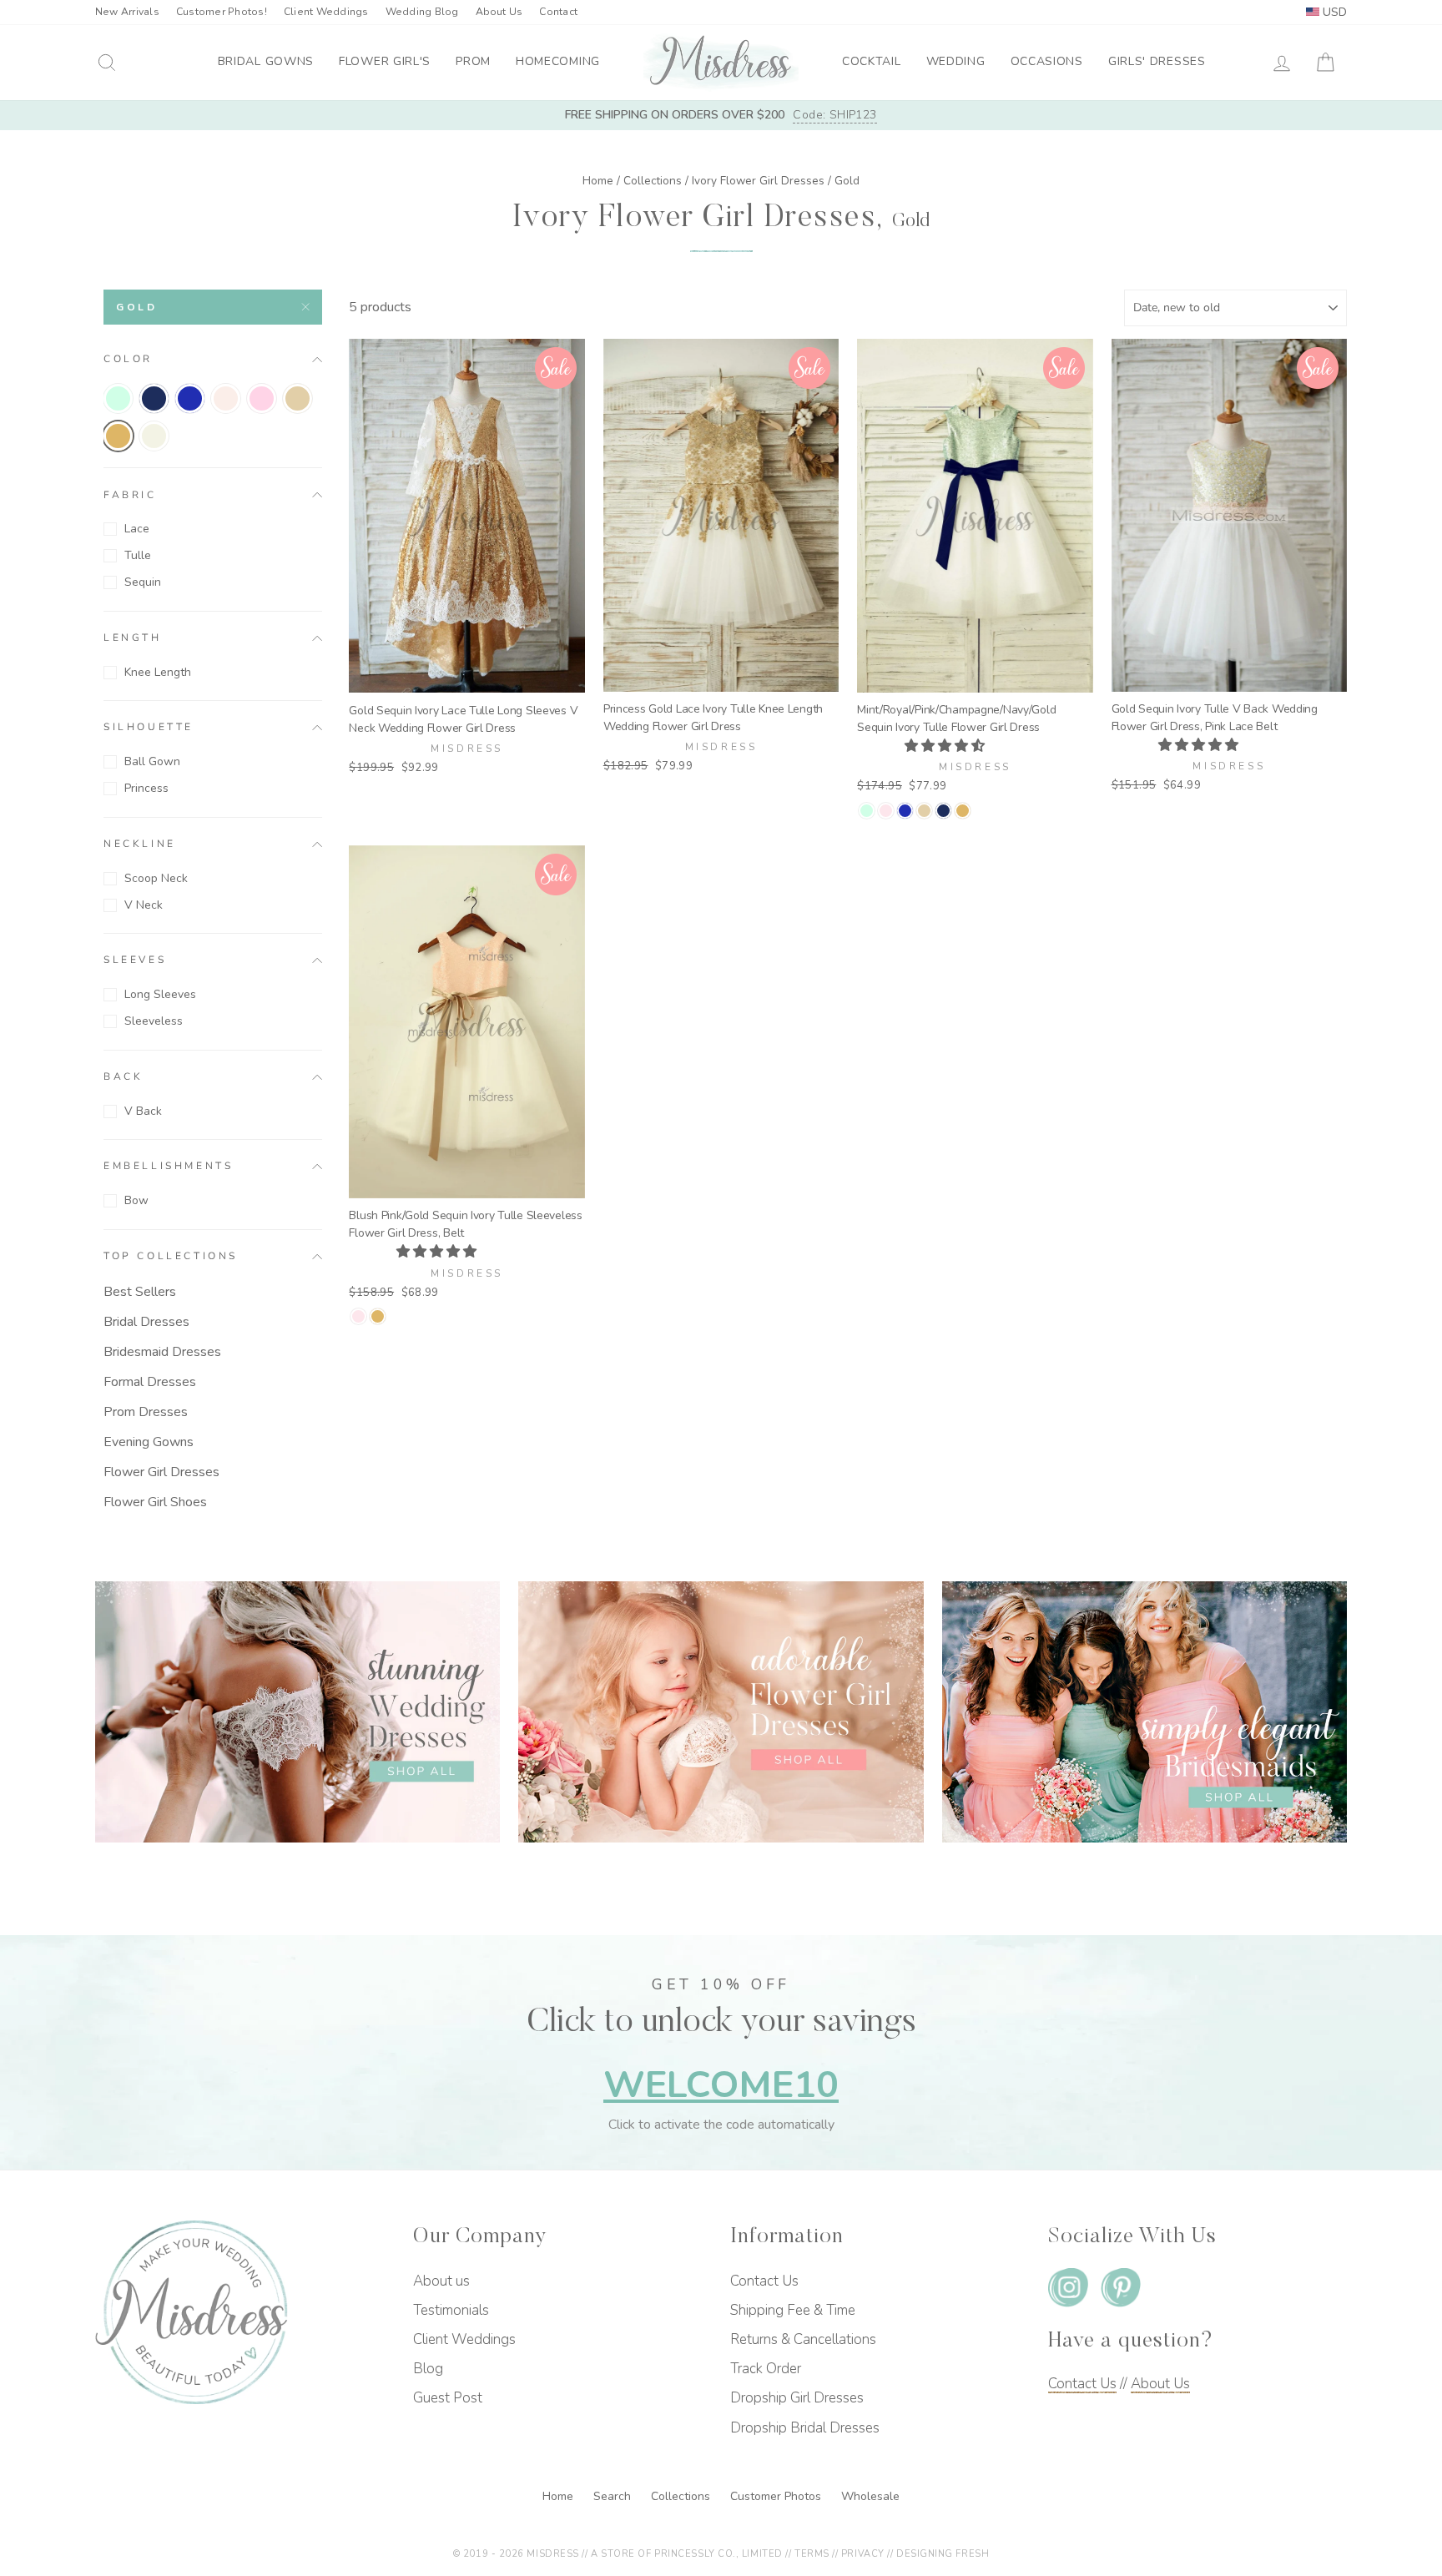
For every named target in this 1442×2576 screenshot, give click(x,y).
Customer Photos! (222, 12)
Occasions (1047, 61)
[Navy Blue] (943, 811)
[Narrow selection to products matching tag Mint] (118, 398)
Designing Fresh (943, 2554)
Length (133, 638)
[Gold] (963, 811)
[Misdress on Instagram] (1068, 2291)
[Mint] (867, 811)
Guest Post (448, 2398)
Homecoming (558, 61)
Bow (136, 1200)
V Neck (144, 905)
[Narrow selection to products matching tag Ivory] (154, 436)
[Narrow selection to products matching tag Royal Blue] (190, 398)
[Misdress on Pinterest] (1121, 2291)
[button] (946, 746)
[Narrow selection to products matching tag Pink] (262, 398)
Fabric (130, 495)
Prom (473, 61)
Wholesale (870, 2496)
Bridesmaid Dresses (162, 1352)
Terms (812, 2554)
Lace (137, 529)
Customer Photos (777, 2496)
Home (598, 181)
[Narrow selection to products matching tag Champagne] (297, 398)
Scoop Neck (156, 878)
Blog (428, 2369)
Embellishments (168, 1167)
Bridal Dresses (146, 1322)
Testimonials (451, 2310)
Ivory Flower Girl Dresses (758, 181)
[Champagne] (924, 811)
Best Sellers (140, 1292)
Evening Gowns (149, 1442)
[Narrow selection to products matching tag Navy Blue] (154, 398)
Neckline (140, 844)
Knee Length (158, 672)
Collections (653, 181)
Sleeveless (154, 1021)
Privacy (863, 2554)
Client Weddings (326, 12)
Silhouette (149, 728)
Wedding (956, 61)
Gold (136, 307)
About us (441, 2281)
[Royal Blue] (905, 811)
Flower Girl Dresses (161, 1472)
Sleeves (135, 960)
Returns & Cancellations (803, 2339)
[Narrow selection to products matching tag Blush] (226, 398)
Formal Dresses (150, 1382)
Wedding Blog (422, 12)
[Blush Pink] (886, 811)
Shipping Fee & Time (793, 2310)
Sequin (143, 582)
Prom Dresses (146, 1412)
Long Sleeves (160, 994)
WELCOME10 (721, 2085)
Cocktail (872, 61)
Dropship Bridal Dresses (805, 2428)
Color (128, 359)
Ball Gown (152, 761)
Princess (146, 788)
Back (123, 1076)
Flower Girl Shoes (155, 1502)
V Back (143, 1111)
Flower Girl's (385, 61)
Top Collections (171, 1256)
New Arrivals (127, 12)
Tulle (138, 555)
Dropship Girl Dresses (797, 2398)
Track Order (766, 2369)
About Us (499, 12)
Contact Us (764, 2281)
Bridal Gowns (266, 61)
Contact (558, 12)
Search (614, 2496)
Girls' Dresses (1157, 61)
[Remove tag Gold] (118, 436)
